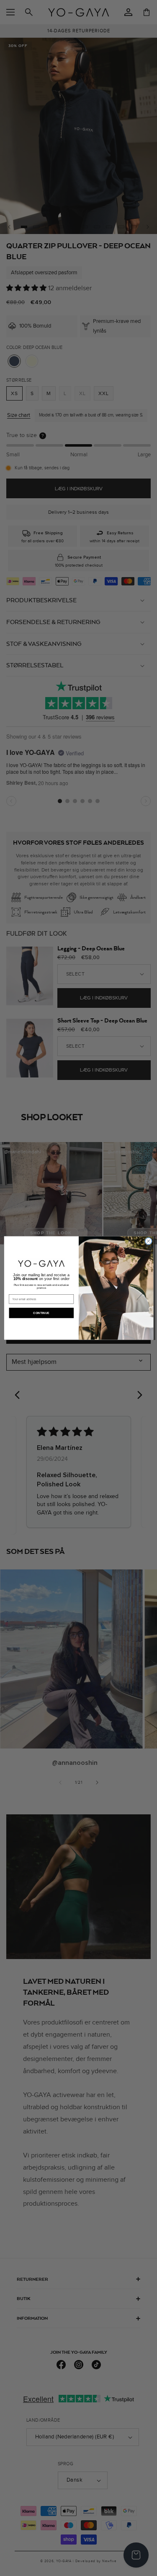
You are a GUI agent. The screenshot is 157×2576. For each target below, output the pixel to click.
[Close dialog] (148, 1241)
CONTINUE (41, 1313)
